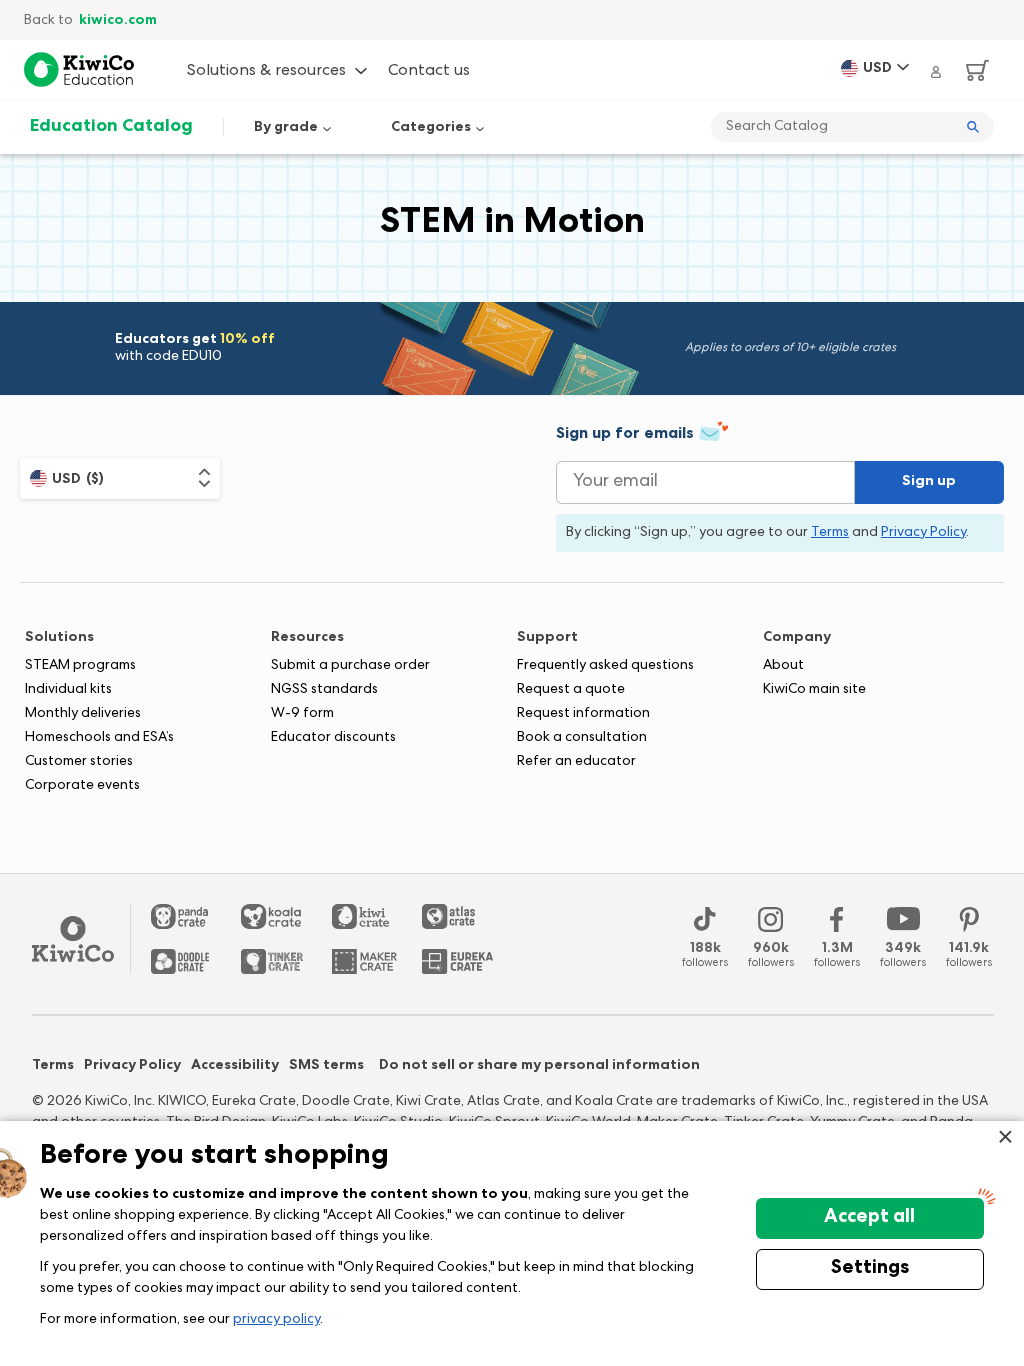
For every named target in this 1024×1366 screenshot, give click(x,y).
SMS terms (326, 1066)
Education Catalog (111, 127)
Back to (90, 21)
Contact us (429, 72)
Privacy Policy (132, 1066)
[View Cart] (970, 70)
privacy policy (276, 1320)
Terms (53, 1066)
